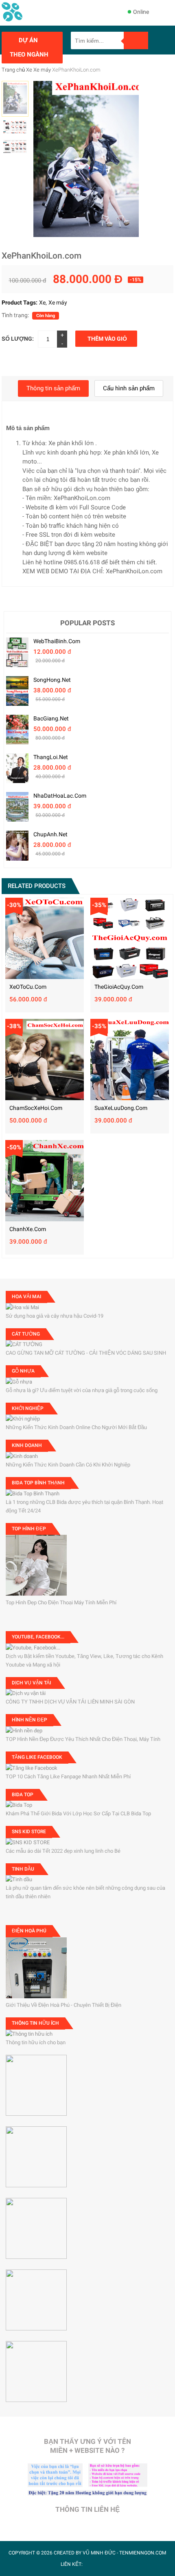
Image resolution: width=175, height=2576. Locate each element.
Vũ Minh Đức (99, 2553)
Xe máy (42, 70)
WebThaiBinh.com (57, 641)
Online (141, 12)
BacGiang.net (51, 718)
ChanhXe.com (28, 1229)
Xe (29, 70)
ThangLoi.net (51, 757)
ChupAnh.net (50, 834)
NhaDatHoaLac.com (60, 796)
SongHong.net (52, 680)
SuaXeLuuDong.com (121, 1108)
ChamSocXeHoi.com (36, 1108)
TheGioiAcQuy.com (119, 987)
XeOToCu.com (28, 987)
